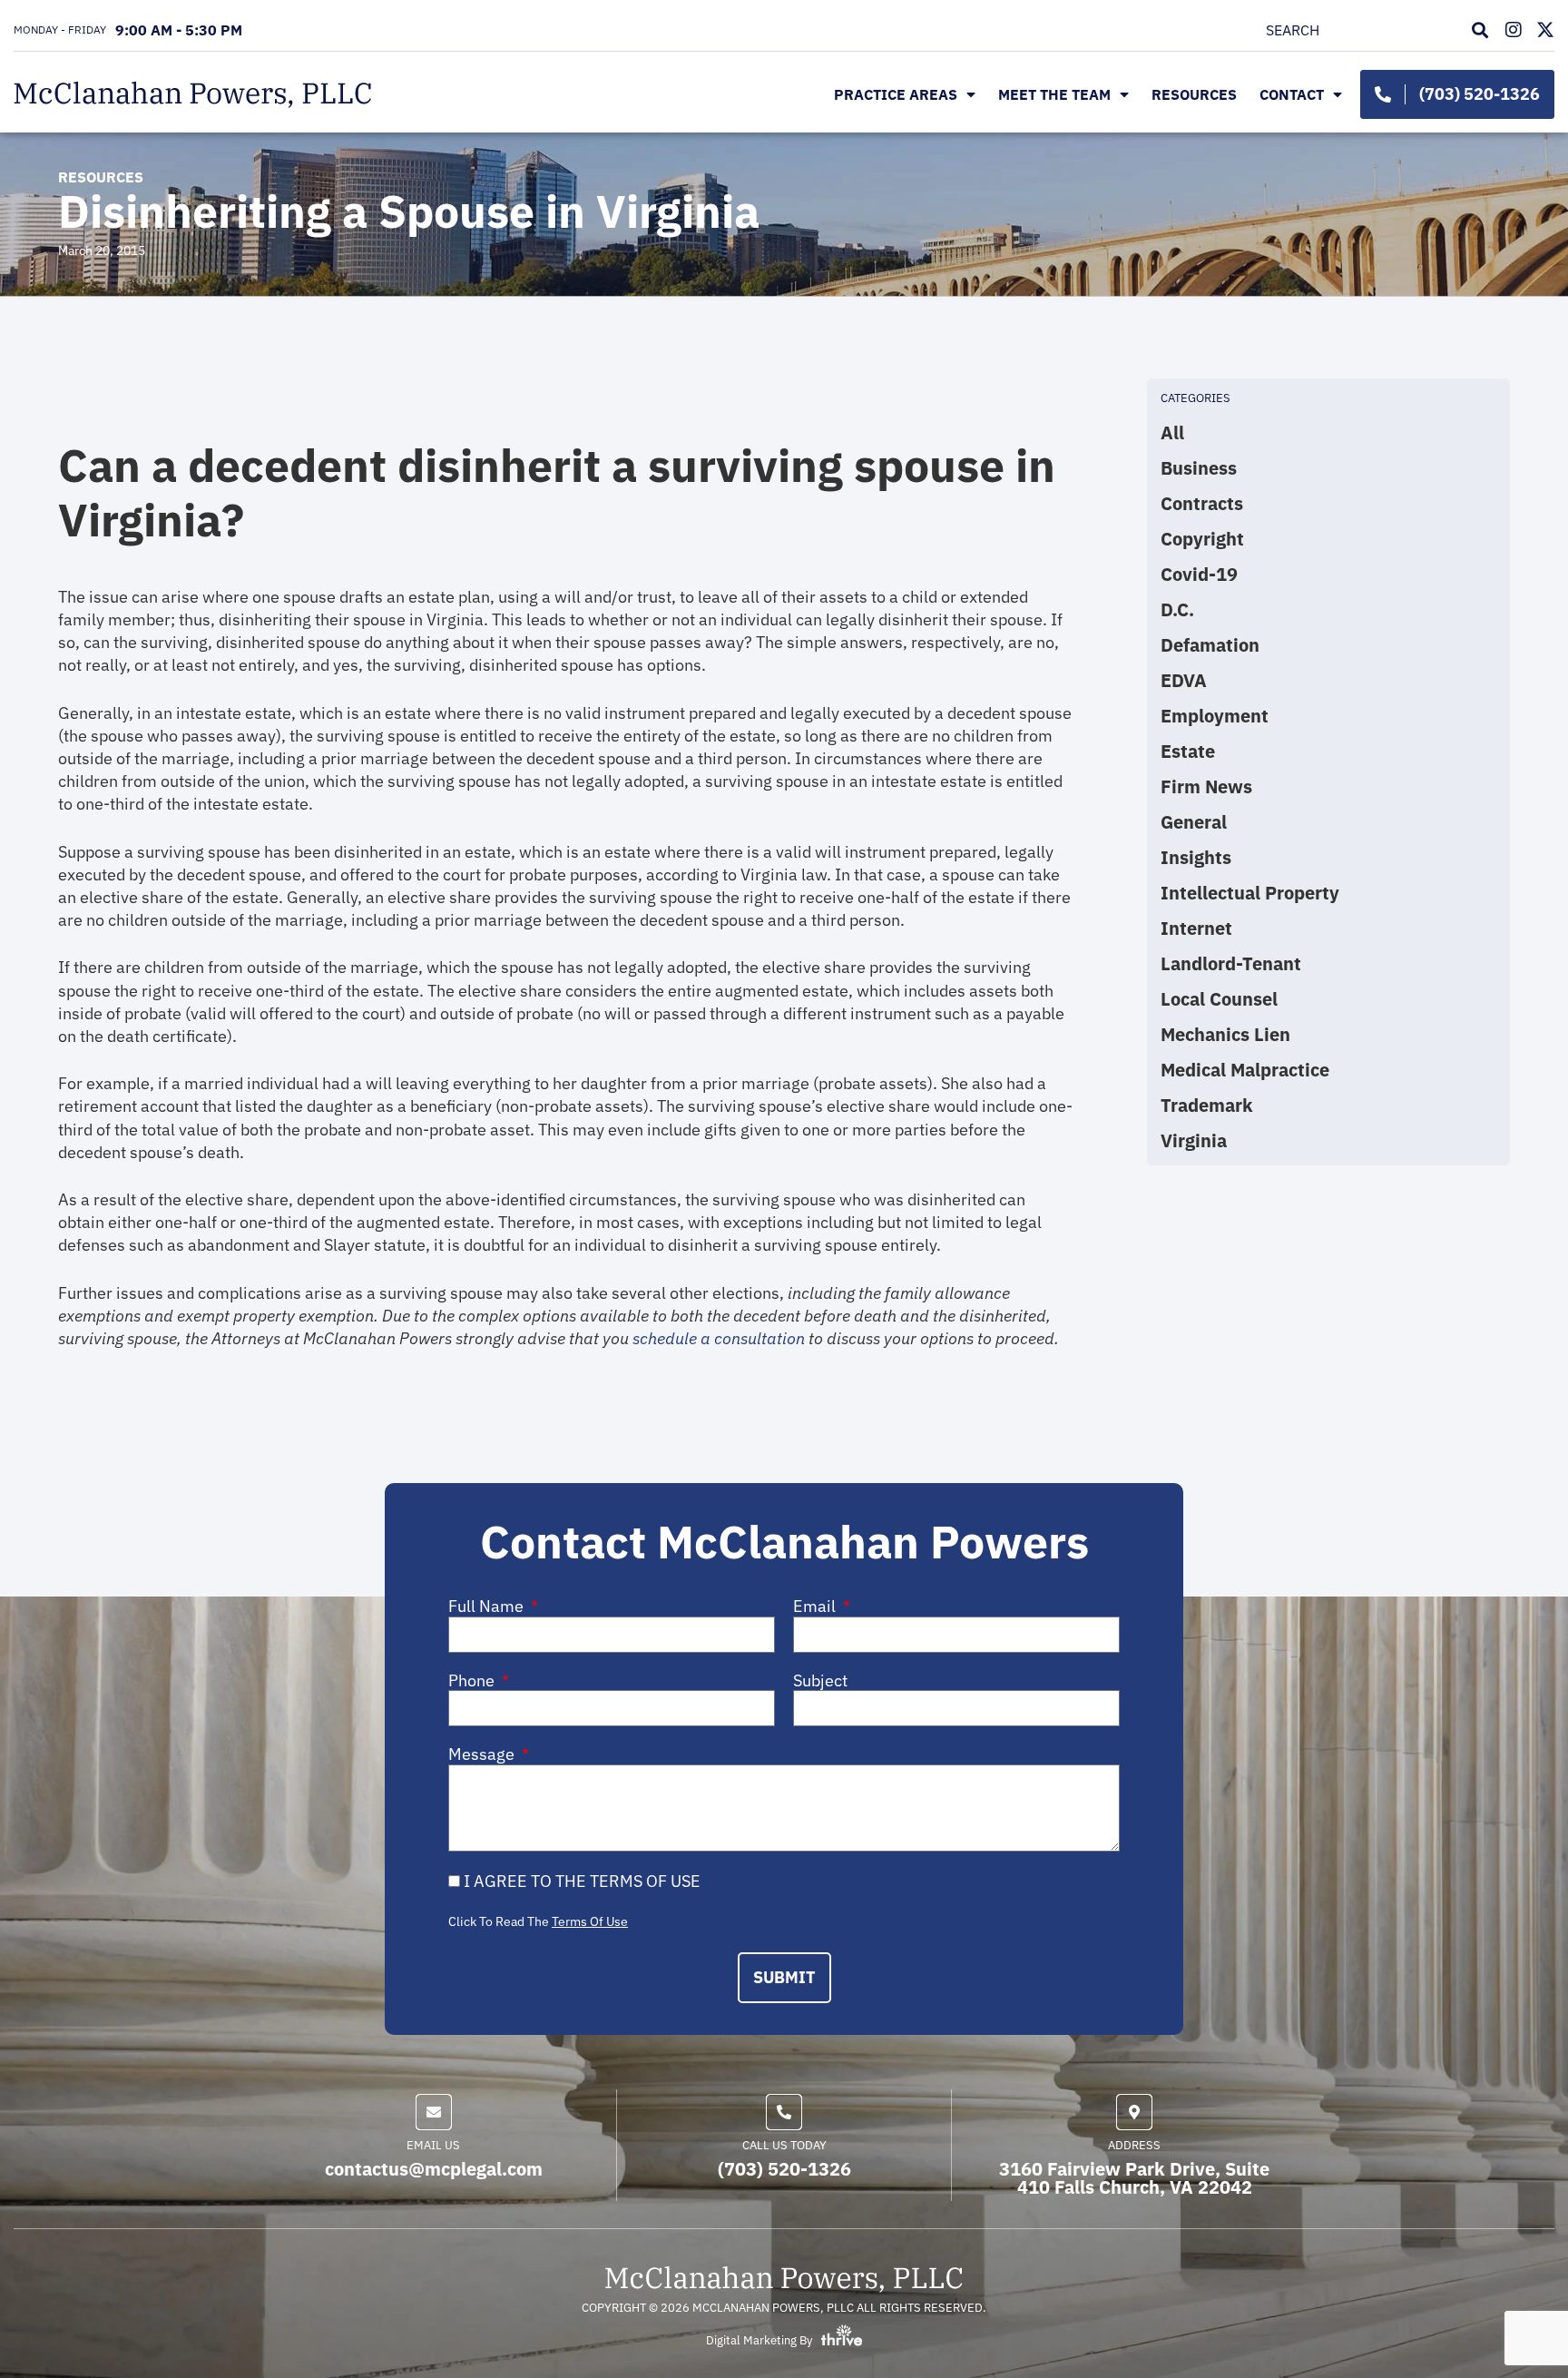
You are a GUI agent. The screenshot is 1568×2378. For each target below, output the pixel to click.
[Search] (1484, 30)
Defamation (1210, 645)
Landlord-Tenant (1231, 964)
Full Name (488, 1607)
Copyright (1202, 539)
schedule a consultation (719, 1338)
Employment (1215, 716)
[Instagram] (1514, 30)
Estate (1188, 752)
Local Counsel (1219, 999)
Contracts (1202, 504)
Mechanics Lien (1225, 1035)
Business (1199, 468)
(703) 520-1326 (784, 2169)
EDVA (1184, 681)
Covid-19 (1199, 575)
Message (483, 1754)
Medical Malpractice (1245, 1070)
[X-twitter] (1545, 30)
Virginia (1194, 1141)
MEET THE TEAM (1054, 94)
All (1172, 433)
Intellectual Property (1250, 893)
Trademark (1207, 1105)
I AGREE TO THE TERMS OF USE (582, 1881)
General (1194, 822)
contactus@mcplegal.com (434, 2169)
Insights (1196, 858)
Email (816, 1607)
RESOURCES (1194, 94)
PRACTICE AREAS (896, 94)
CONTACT (1292, 94)
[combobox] (1364, 30)
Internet (1196, 929)
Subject (820, 1681)
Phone (473, 1681)
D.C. (1177, 610)
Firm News (1206, 787)
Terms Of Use (590, 1921)
